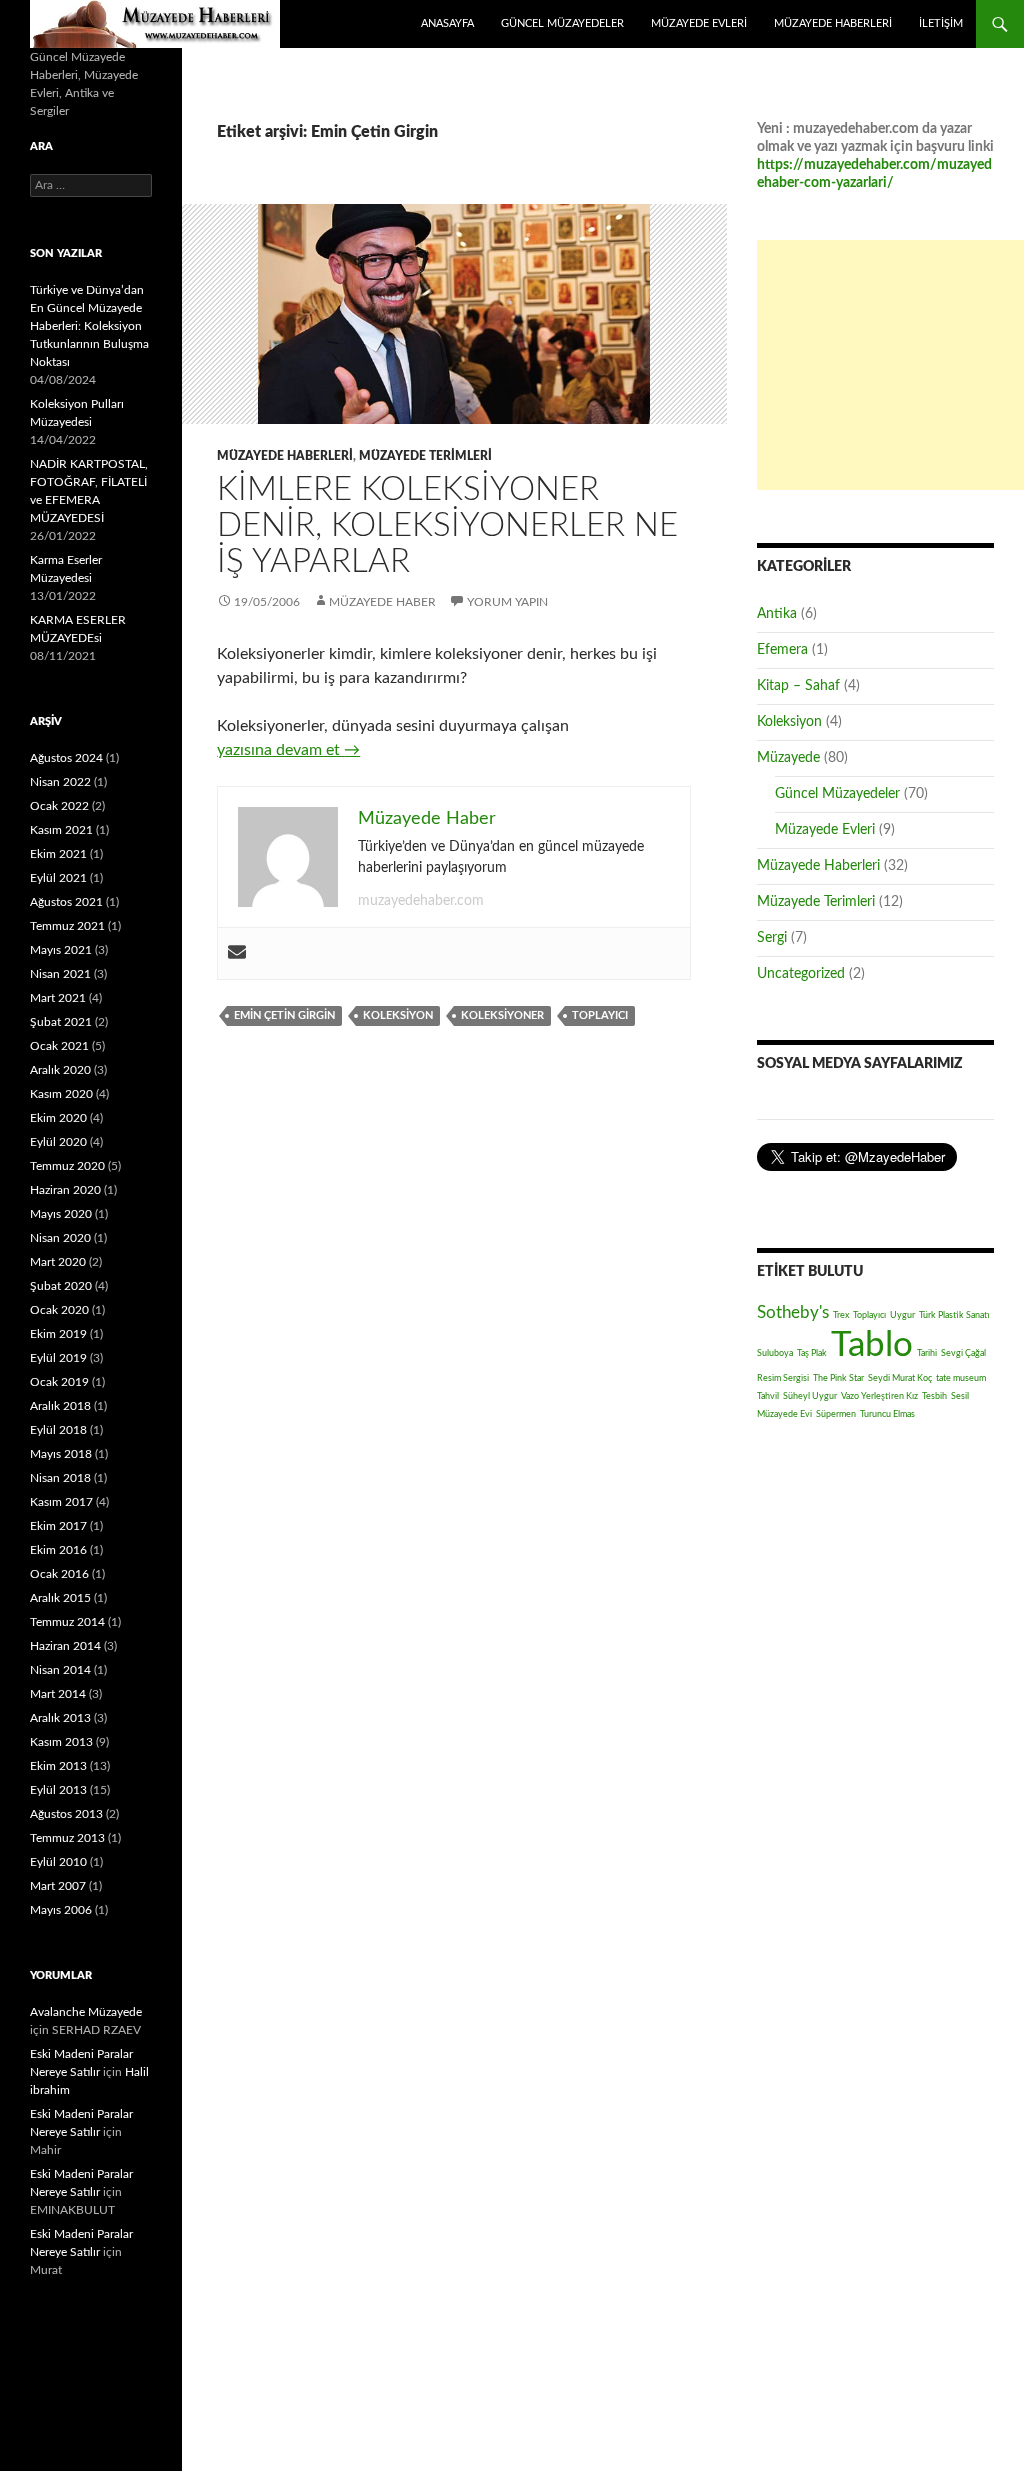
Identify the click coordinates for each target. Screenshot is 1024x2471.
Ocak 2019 (59, 1382)
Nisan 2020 (60, 1238)
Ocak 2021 (59, 1046)
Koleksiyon (398, 1015)
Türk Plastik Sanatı (954, 1315)
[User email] (237, 953)
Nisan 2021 (60, 974)
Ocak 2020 (59, 1310)
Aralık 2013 (60, 1718)
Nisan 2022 (60, 782)
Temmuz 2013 (67, 1838)
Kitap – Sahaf (798, 686)
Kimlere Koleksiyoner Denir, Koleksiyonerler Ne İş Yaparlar (447, 525)
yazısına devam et (288, 750)
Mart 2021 (58, 998)
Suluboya (775, 1353)
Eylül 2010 (58, 1862)
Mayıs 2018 (61, 1454)
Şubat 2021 (61, 1022)
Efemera (782, 650)
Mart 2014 (58, 1694)
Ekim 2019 (58, 1334)
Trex (841, 1315)
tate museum (961, 1378)
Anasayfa (447, 23)
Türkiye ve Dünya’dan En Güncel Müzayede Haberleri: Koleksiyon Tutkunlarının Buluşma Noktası (89, 326)
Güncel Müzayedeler (562, 23)
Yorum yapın (507, 602)
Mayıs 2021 (61, 950)
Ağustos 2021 (66, 902)
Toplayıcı (600, 1015)
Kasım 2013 (61, 1742)
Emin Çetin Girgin (284, 1015)
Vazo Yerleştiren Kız (879, 1396)
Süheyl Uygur (810, 1396)
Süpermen (836, 1414)
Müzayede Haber (155, 24)
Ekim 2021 (58, 854)
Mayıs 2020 (61, 1214)
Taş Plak (812, 1353)
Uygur (902, 1315)
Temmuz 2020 (67, 1166)
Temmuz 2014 (67, 1622)
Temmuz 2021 (67, 926)
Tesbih (934, 1396)
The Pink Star (838, 1378)
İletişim (941, 23)
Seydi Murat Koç (900, 1378)
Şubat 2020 (61, 1286)
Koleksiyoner (502, 1015)
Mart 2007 (58, 1886)
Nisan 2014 (60, 1670)
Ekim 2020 (58, 1118)
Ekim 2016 (58, 1550)
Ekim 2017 (58, 1526)
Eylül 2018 (58, 1430)
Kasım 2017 (61, 1502)
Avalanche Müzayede (86, 2012)
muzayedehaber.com (421, 901)
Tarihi (927, 1353)
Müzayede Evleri (699, 23)
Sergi (772, 938)
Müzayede (788, 758)
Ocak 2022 (59, 806)
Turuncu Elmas (887, 1414)
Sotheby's (793, 1312)
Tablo (872, 1345)
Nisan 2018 (60, 1478)
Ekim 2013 (58, 1766)
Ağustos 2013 (66, 1814)
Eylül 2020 (58, 1142)
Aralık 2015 (60, 1598)
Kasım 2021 (61, 830)
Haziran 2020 (65, 1190)
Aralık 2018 (60, 1406)
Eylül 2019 (58, 1358)
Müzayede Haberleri (833, 23)
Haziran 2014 (65, 1646)
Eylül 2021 (58, 878)
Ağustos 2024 (66, 758)
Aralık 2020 (60, 1070)
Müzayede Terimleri (425, 456)
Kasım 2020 (61, 1094)
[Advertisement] (890, 365)
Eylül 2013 (58, 1790)
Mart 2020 (58, 1262)
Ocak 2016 (59, 1574)
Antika (777, 614)
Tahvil (768, 1396)
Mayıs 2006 (61, 1910)
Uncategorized (801, 974)
